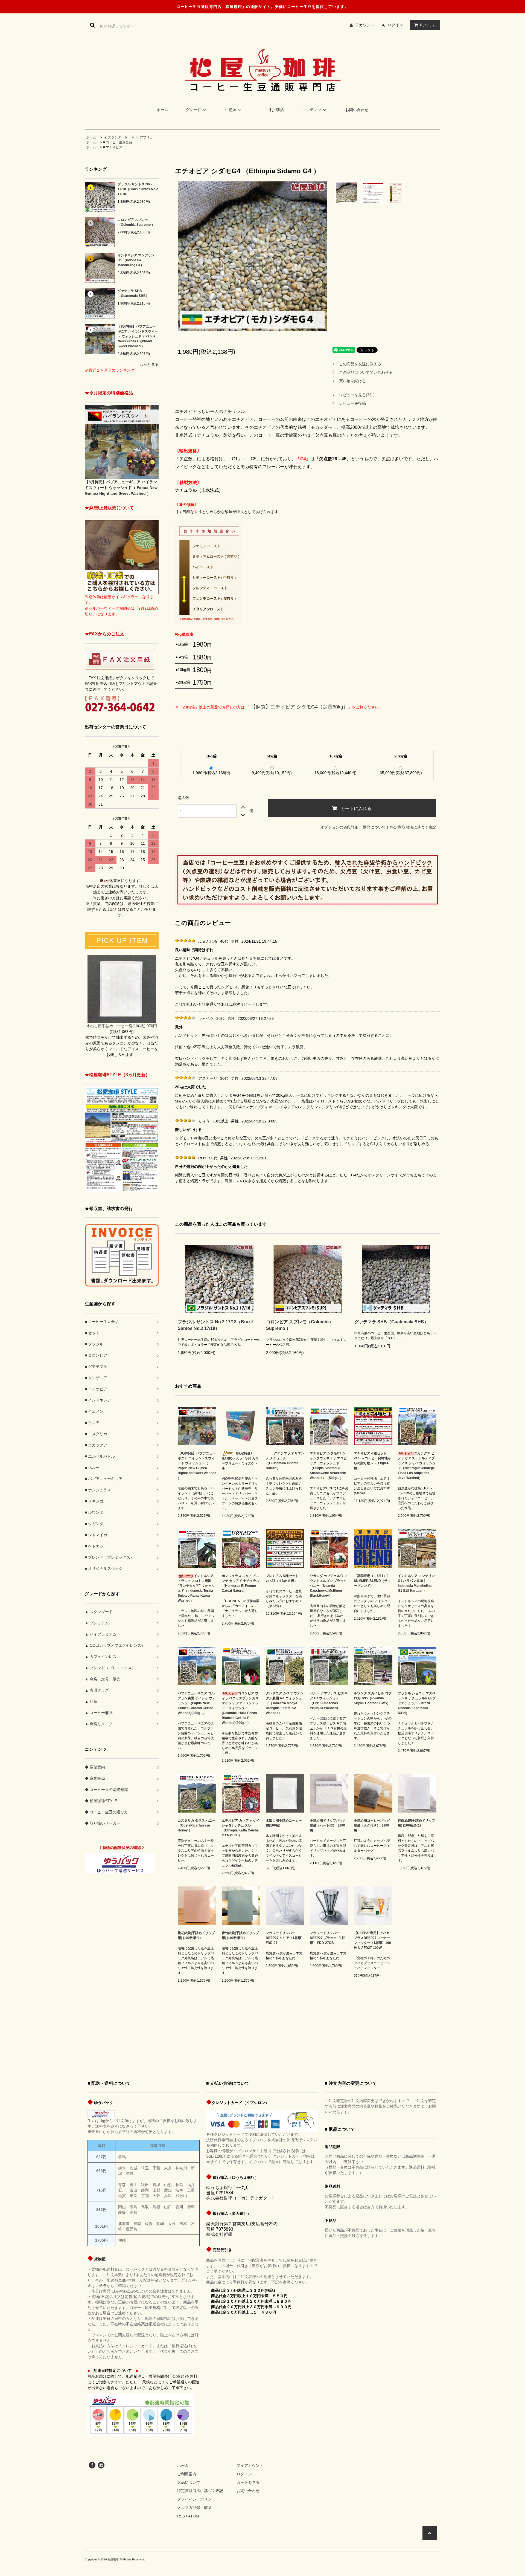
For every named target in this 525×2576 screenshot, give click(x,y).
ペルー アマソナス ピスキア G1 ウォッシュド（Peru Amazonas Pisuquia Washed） (329, 1701)
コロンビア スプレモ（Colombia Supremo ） (136, 222)
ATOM (194, 2516)
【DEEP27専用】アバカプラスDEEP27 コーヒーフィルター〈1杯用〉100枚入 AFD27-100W (372, 1940)
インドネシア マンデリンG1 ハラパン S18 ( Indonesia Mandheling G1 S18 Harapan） (416, 1583)
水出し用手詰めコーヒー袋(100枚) (284, 1823)
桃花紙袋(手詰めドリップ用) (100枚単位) (196, 1935)
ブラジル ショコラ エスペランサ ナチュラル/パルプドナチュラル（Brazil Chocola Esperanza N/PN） (417, 1703)
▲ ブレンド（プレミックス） (110, 1668)
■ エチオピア (113, 147)
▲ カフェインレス (101, 1657)
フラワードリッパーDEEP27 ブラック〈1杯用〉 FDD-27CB (327, 1938)
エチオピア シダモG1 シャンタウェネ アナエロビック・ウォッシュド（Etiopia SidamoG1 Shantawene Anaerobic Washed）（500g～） (328, 1466)
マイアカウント (250, 2465)
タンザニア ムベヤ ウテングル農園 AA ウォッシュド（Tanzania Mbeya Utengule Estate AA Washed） (285, 1703)
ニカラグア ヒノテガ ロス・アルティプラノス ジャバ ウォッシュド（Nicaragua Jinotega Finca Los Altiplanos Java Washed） (417, 1466)
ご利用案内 (275, 110)
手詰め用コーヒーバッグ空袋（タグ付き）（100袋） (372, 1825)
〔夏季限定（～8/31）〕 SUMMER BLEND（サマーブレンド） (372, 1581)
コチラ (101, 2286)
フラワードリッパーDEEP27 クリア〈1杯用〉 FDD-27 (285, 1938)
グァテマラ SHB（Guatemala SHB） (133, 293)
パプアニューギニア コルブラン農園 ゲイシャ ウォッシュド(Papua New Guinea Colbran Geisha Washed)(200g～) (197, 1703)
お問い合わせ (357, 110)
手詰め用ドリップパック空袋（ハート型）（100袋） (328, 1825)
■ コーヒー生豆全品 (118, 142)
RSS (181, 2516)
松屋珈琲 (113, 2559)
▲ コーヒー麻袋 (99, 1713)
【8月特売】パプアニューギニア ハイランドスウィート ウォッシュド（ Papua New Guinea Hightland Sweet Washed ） (138, 336)
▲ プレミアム (97, 1623)
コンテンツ (312, 110)
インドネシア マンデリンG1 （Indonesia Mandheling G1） (136, 260)
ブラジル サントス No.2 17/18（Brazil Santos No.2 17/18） (138, 189)
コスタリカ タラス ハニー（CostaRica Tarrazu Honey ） (197, 1825)
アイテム (428, 25)
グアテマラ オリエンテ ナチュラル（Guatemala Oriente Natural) (285, 1461)
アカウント (365, 25)
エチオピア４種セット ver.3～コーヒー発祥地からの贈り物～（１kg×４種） (372, 1461)
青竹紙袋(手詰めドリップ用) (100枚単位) (240, 1935)
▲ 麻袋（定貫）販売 (103, 1679)
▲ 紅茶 (91, 1701)
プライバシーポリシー (196, 2499)
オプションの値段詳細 (339, 827)
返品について (374, 827)
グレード (193, 110)
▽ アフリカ (144, 137)
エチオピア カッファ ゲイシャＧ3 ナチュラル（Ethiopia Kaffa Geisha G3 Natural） (241, 1828)
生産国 (231, 110)
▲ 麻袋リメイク (99, 1724)
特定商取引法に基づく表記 (413, 827)
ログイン (395, 25)
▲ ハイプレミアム (101, 1634)
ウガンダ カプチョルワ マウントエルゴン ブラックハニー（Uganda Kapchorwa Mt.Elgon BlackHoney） (329, 1586)
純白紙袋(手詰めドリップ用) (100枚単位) (416, 1823)
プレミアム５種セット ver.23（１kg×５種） (282, 1578)
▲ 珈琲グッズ (97, 1690)
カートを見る (248, 2482)
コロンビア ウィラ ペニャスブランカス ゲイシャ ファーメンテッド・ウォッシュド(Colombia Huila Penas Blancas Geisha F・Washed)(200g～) (240, 1708)
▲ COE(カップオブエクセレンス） (115, 1645)
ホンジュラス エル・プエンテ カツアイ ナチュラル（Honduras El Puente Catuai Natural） (241, 1583)
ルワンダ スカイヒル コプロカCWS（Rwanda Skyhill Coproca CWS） (373, 1698)
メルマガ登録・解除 (194, 2508)
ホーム (162, 110)
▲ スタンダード (115, 137)
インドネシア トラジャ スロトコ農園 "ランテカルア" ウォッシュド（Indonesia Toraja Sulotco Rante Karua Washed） (196, 1588)
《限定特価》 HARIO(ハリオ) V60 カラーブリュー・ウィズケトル (240, 1461)
